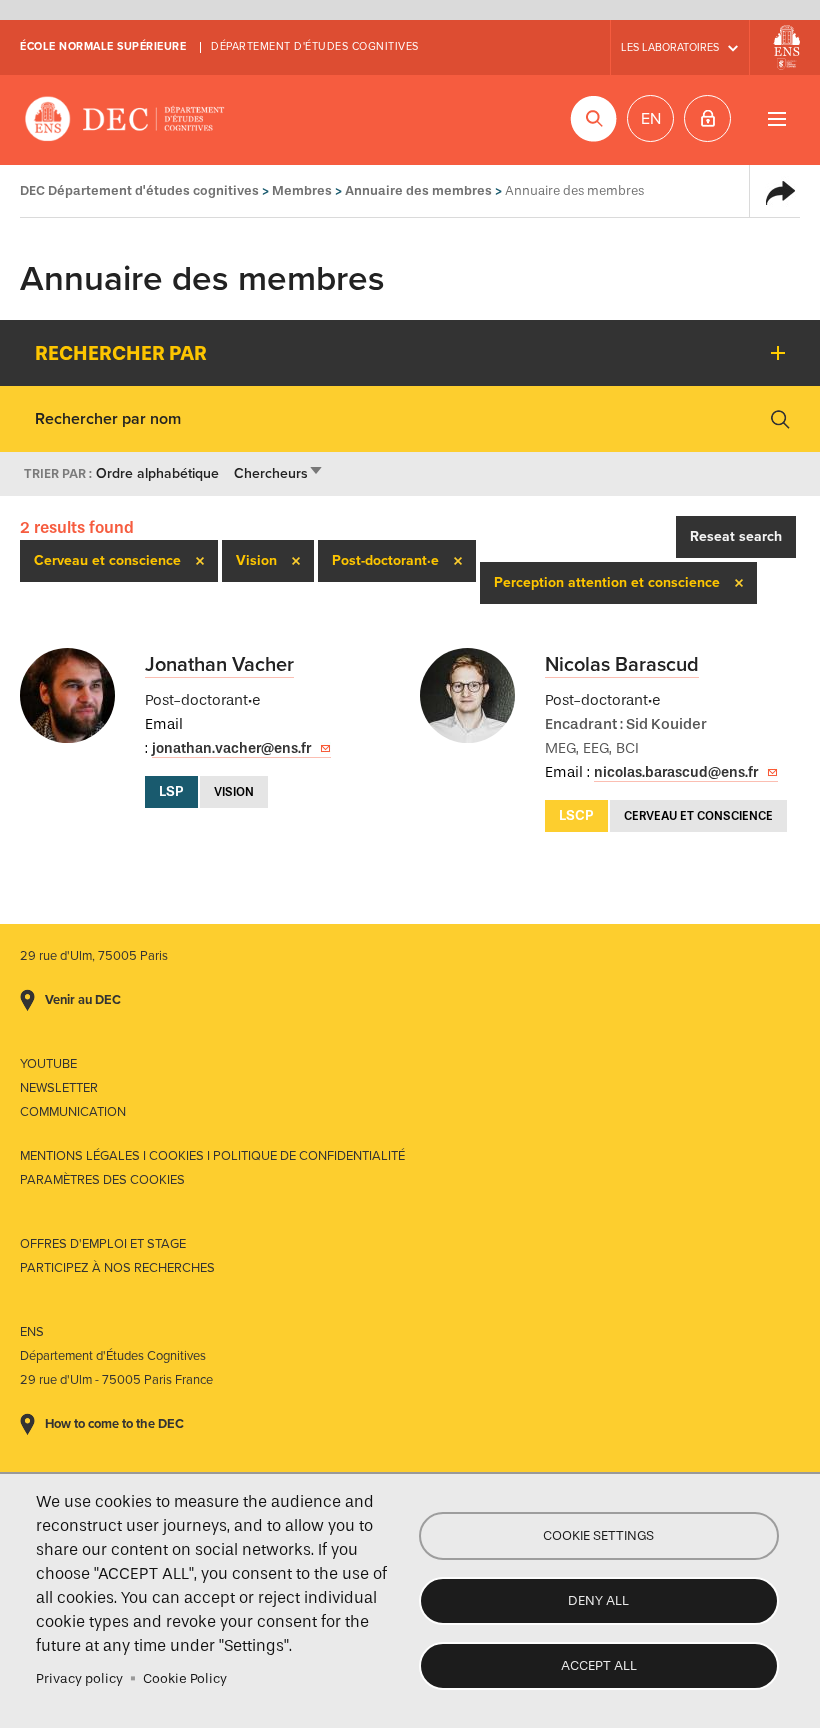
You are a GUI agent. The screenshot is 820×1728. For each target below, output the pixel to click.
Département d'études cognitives (315, 46)
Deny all (598, 1600)
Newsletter (59, 1088)
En (651, 119)
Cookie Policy (185, 1678)
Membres (302, 190)
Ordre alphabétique (157, 473)
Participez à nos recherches (117, 1268)
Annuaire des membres (418, 190)
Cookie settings (598, 1535)
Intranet (707, 118)
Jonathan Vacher (219, 665)
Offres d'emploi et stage (103, 1244)
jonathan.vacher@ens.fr (231, 748)
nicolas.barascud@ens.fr (676, 772)
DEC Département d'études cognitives (125, 120)
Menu (776, 118)
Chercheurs (279, 473)
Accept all (599, 1665)
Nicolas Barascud (622, 665)
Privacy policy (79, 1678)
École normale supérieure (103, 46)
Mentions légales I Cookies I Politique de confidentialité (212, 1156)
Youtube (48, 1064)
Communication (73, 1112)
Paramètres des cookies (102, 1180)
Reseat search (736, 536)
